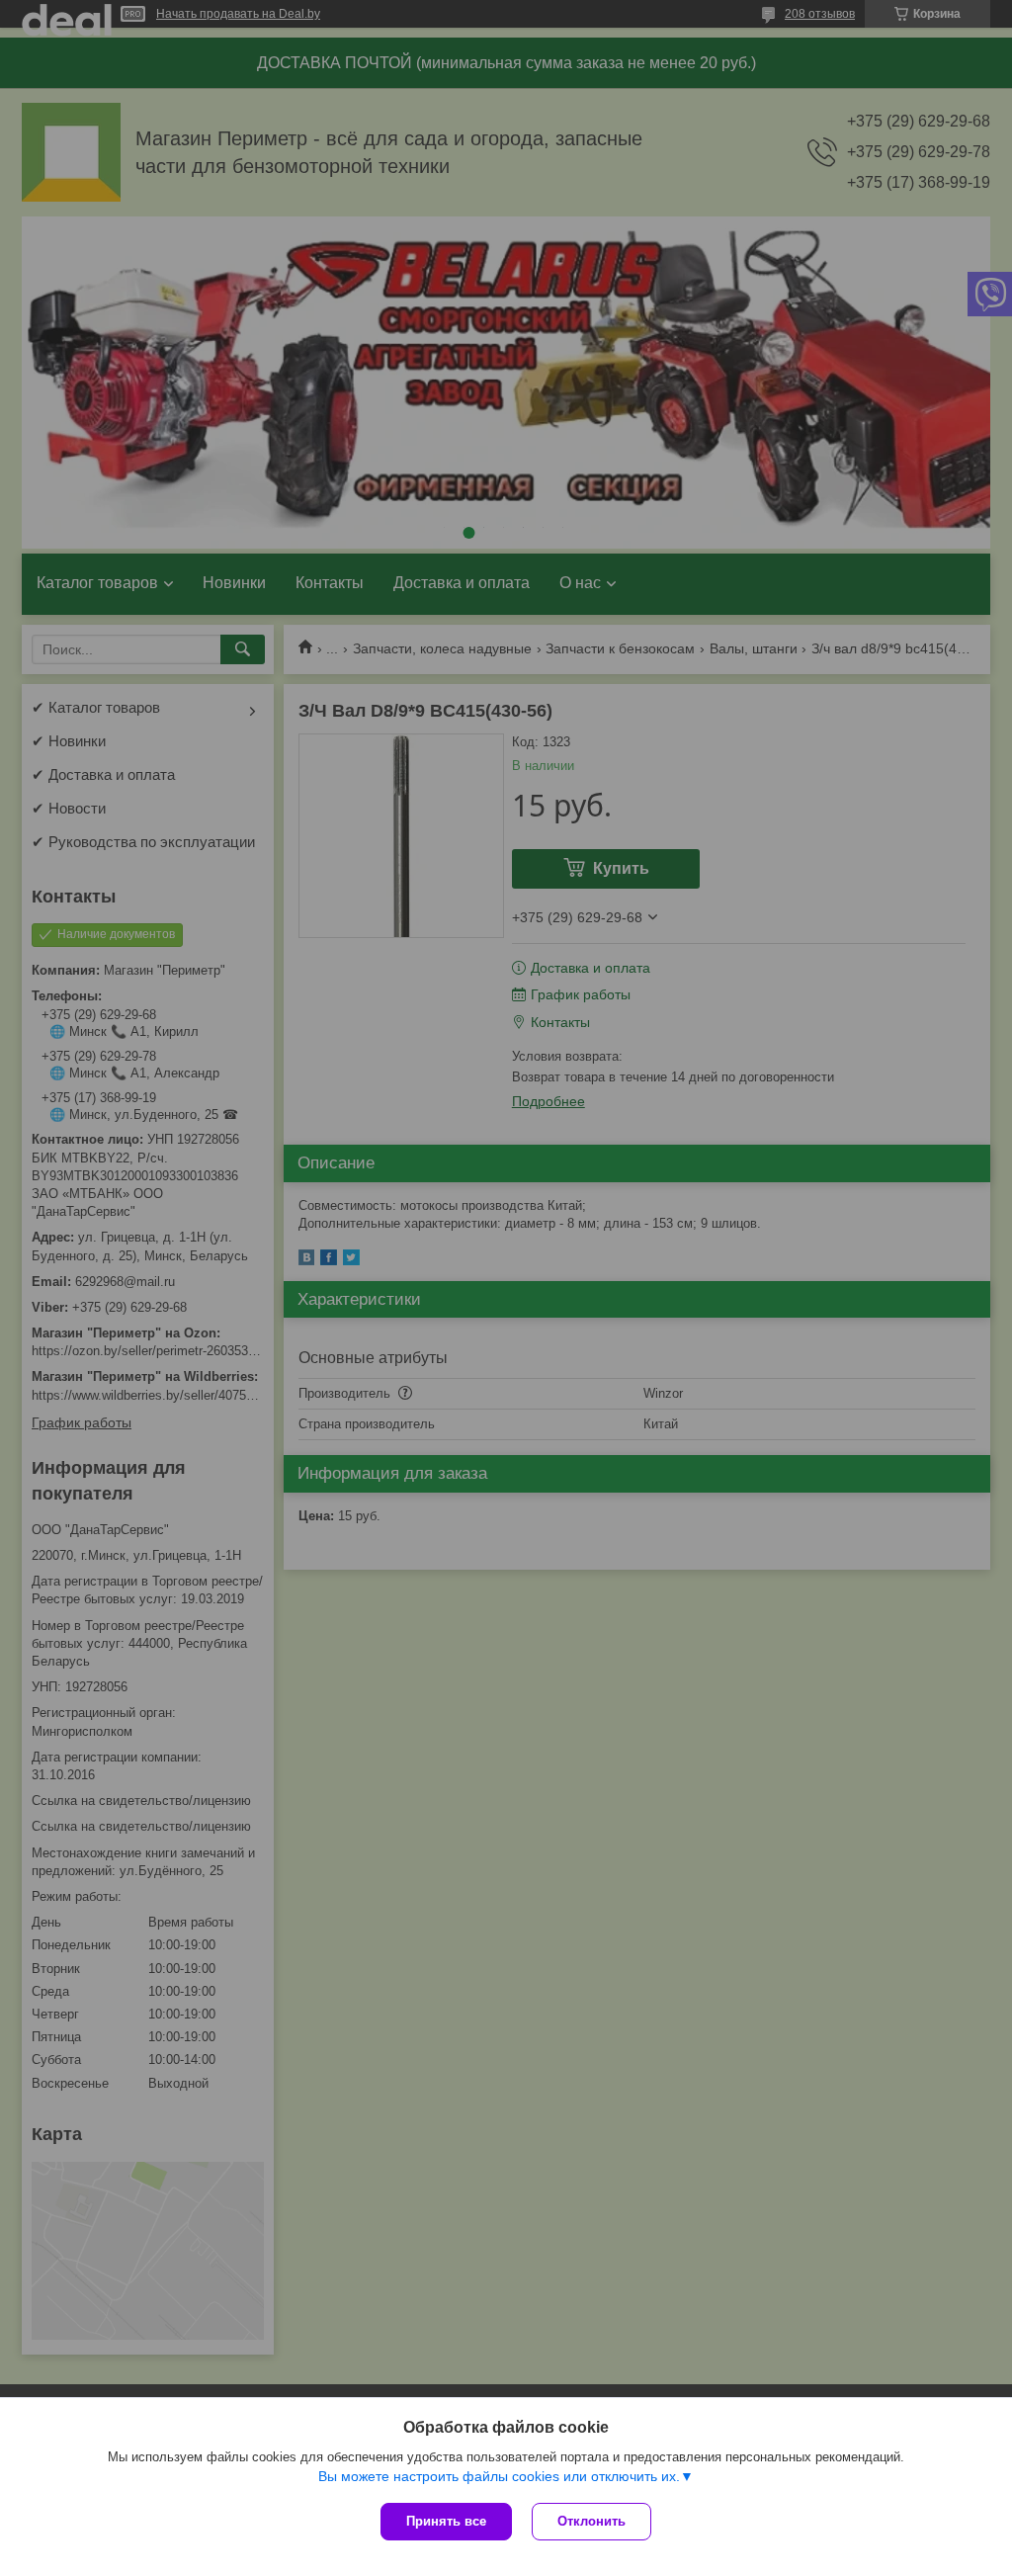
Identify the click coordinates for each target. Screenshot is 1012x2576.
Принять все (446, 2521)
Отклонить (591, 2521)
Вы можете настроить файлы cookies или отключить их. (499, 2476)
